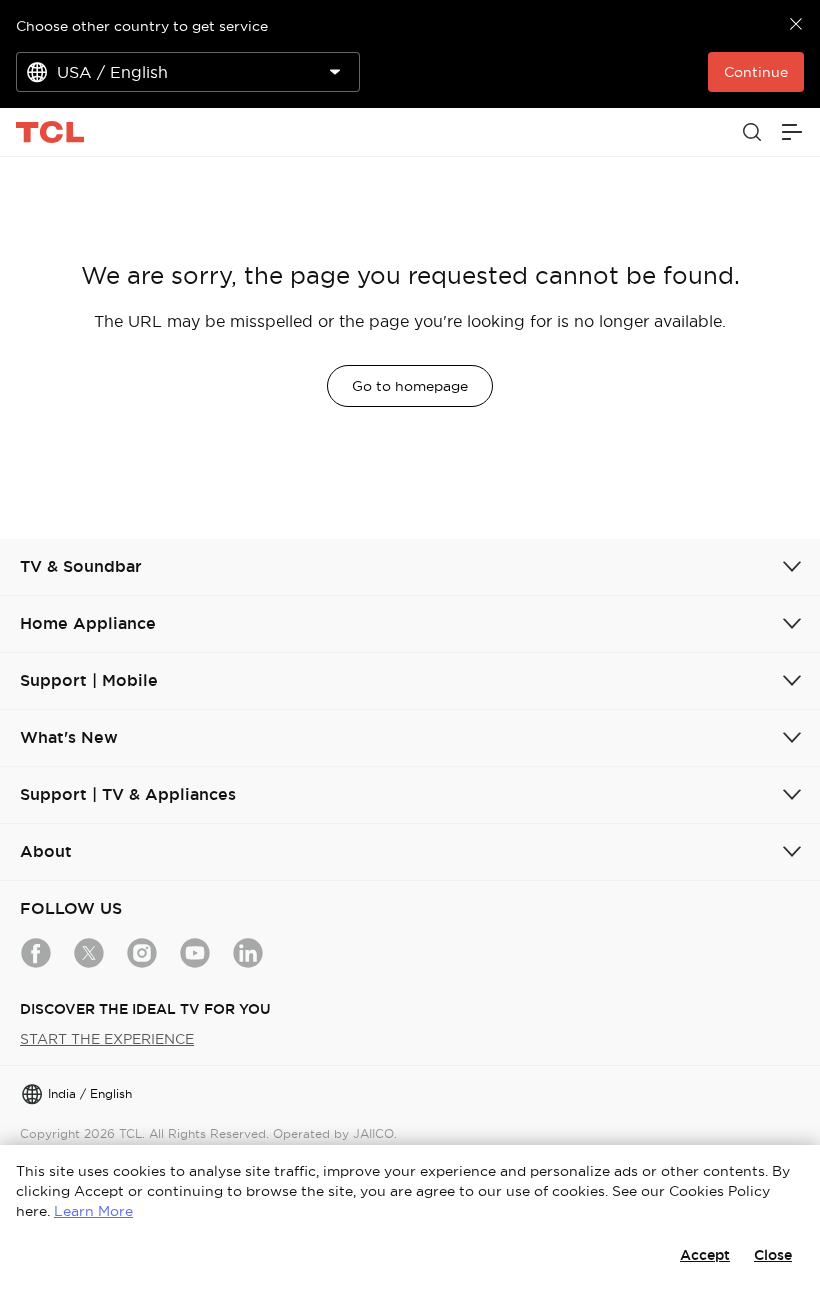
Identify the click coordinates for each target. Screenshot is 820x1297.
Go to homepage (410, 386)
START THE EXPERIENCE (107, 1039)
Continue (756, 72)
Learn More (93, 1211)
